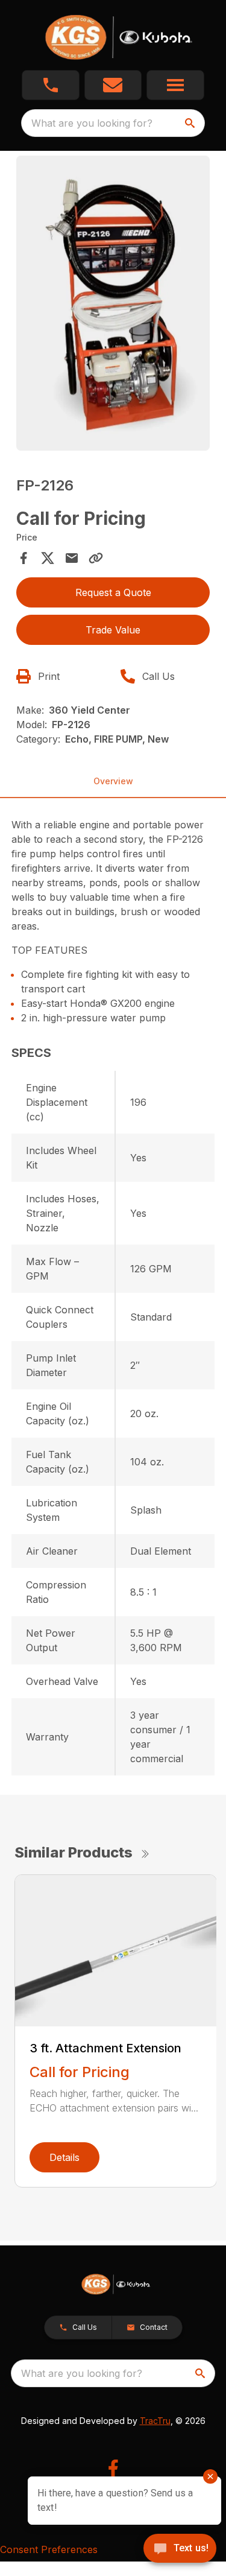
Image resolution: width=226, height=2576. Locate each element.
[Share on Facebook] (24, 558)
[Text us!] (180, 2549)
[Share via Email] (72, 558)
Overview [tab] (113, 781)
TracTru (155, 2421)
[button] (51, 85)
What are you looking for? (92, 123)
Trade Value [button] (113, 630)
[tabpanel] (113, 305)
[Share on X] (48, 558)
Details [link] (64, 2157)
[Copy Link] (96, 558)
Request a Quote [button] (113, 592)
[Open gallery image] (113, 303)
